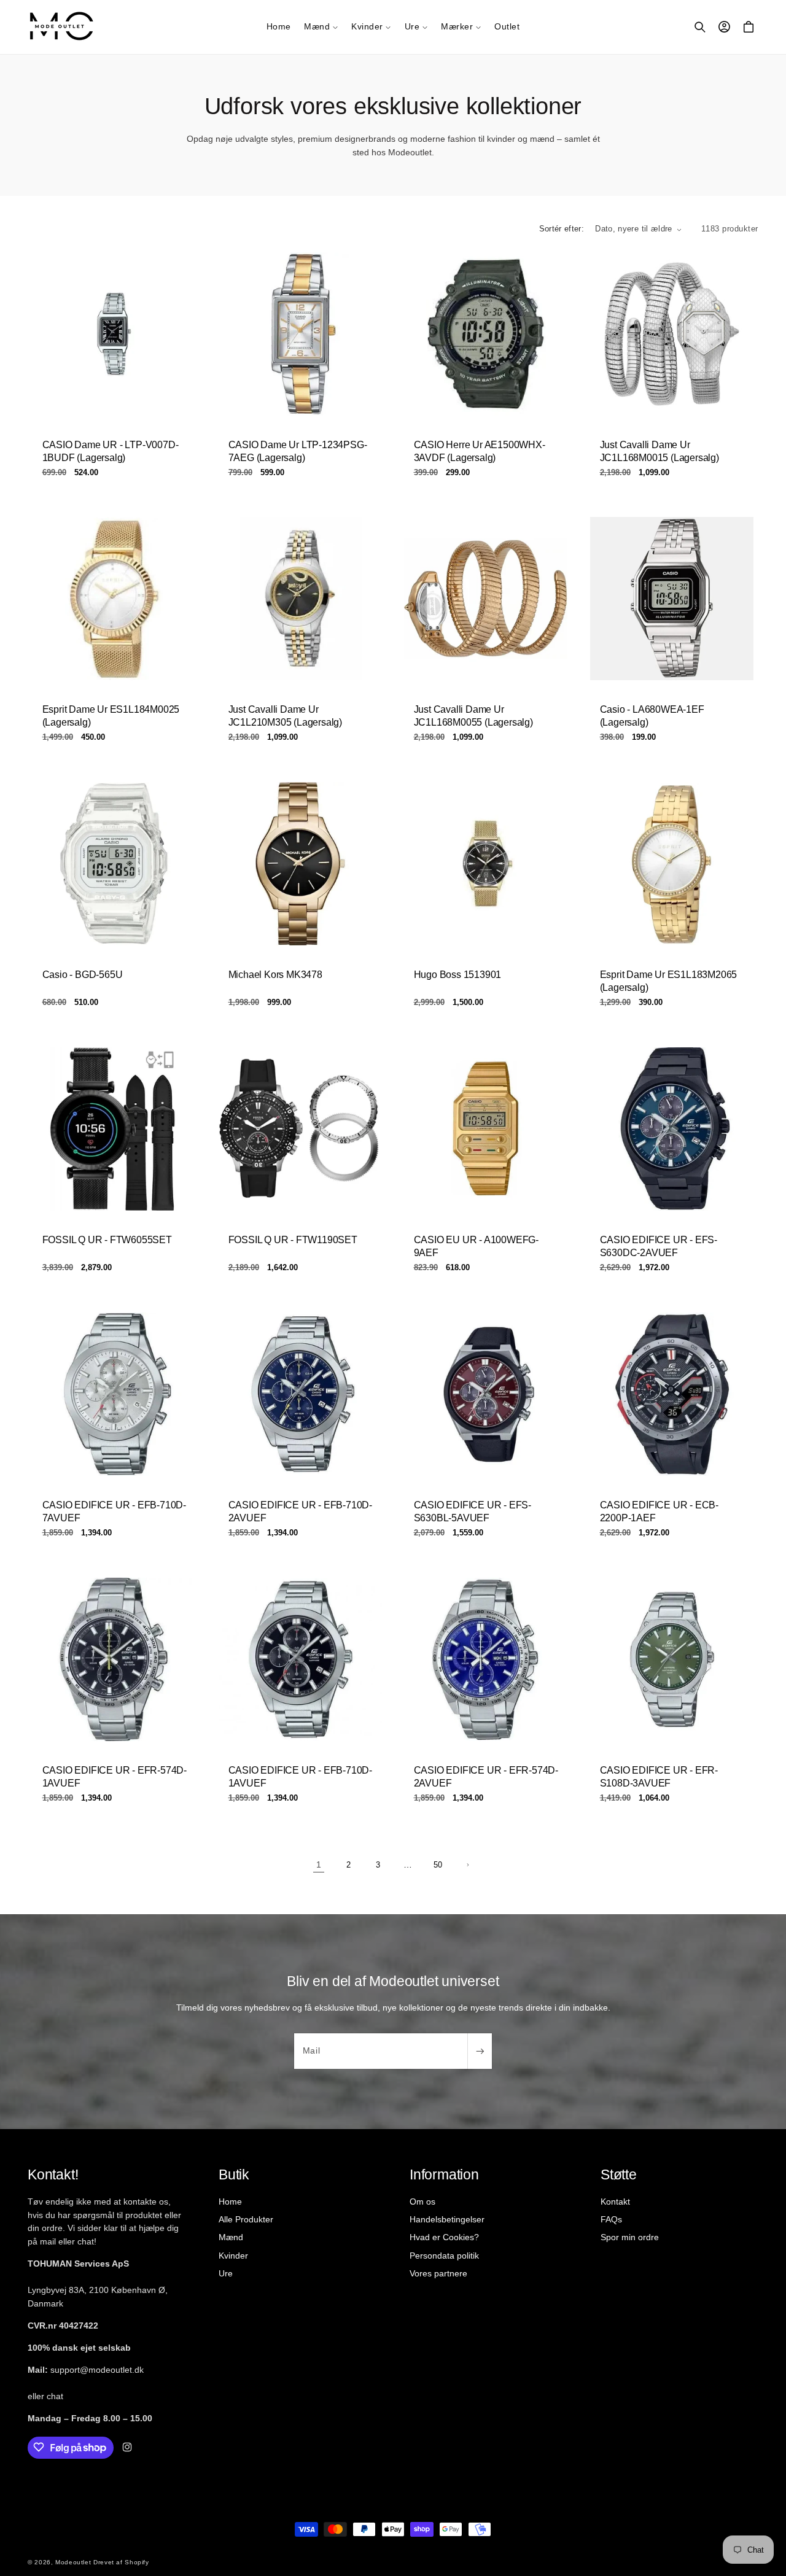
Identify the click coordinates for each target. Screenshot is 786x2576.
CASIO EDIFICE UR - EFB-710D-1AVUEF (300, 1777)
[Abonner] (480, 2051)
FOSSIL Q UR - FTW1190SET (292, 1240)
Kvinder (233, 2255)
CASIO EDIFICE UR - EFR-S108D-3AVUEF (658, 1777)
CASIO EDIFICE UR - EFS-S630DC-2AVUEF (658, 1246)
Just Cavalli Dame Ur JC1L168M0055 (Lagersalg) (473, 716)
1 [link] (319, 1864)
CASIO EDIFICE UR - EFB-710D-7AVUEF (114, 1511)
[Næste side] (468, 1865)
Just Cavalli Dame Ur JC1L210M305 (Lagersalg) (285, 716)
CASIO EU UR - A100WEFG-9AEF (476, 1246)
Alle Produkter (246, 2219)
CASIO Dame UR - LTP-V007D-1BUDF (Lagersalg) (111, 451)
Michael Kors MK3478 (275, 975)
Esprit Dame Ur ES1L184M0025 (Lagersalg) (111, 716)
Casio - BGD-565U (83, 975)
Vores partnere (438, 2273)
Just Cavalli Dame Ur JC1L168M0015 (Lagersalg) (659, 451)
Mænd (231, 2237)
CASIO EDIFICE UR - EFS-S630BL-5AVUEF (473, 1511)
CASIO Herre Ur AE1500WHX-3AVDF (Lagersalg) (480, 451)
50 (438, 1865)
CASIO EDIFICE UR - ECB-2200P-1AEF (659, 1511)
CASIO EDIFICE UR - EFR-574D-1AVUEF (115, 1777)
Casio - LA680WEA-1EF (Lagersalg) (652, 716)
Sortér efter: (562, 229)
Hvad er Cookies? (444, 2237)
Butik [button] (234, 2174)
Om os (422, 2202)
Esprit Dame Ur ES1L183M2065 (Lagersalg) (668, 981)
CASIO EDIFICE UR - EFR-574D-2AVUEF (486, 1777)
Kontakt (615, 2202)
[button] (321, 27)
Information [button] (444, 2174)
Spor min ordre (630, 2237)
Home (230, 2202)
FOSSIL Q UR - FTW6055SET (107, 1240)
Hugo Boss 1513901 (458, 975)
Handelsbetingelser (447, 2219)
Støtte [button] (619, 2174)
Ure (226, 2273)
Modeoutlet (73, 2563)
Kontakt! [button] (53, 2174)
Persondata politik (444, 2255)
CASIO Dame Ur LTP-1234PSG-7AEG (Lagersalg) (297, 451)
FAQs (611, 2219)
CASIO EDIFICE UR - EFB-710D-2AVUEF (300, 1511)
